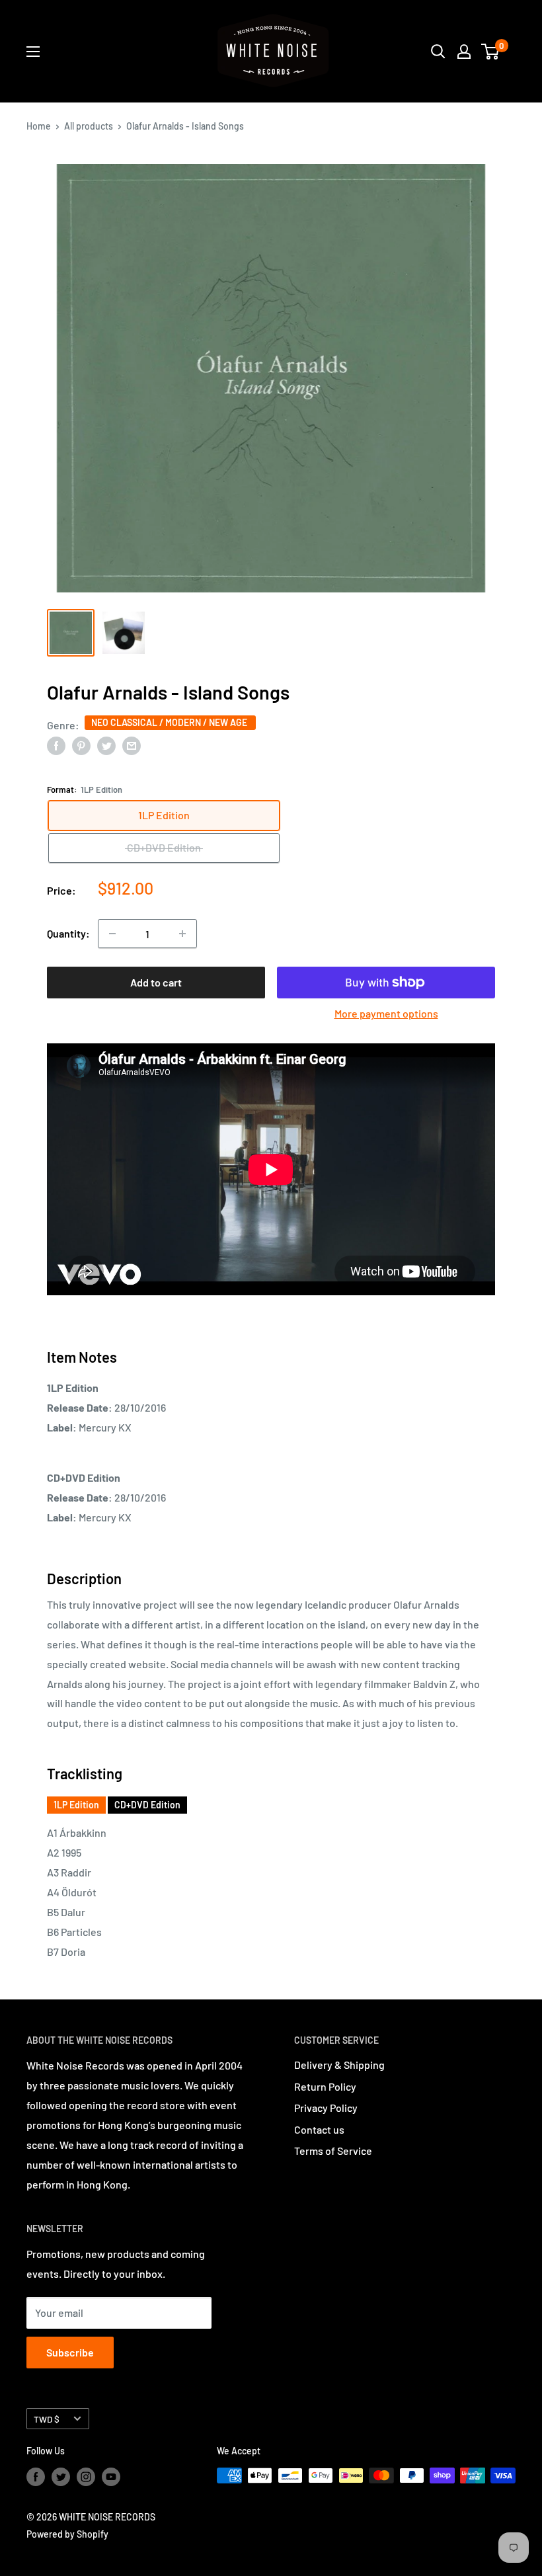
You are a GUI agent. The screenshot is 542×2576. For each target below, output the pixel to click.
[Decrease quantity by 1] (112, 934)
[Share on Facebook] (56, 745)
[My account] (464, 52)
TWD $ (47, 2419)
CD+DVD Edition (147, 1805)
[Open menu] (33, 52)
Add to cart (156, 982)
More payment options (386, 1013)
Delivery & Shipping (339, 2065)
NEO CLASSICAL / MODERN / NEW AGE (170, 722)
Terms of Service (333, 2151)
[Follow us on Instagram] (86, 2477)
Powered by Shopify (67, 2534)
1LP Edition (76, 1805)
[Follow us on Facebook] (36, 2477)
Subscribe (70, 2352)
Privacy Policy (326, 2108)
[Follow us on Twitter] (61, 2477)
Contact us (319, 2129)
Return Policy (325, 2086)
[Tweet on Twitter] (106, 745)
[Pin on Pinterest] (81, 745)
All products (89, 126)
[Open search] (438, 52)
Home (39, 126)
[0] (491, 52)
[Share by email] (132, 745)
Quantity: (68, 933)
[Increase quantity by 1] (182, 934)
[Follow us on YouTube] (111, 2477)
